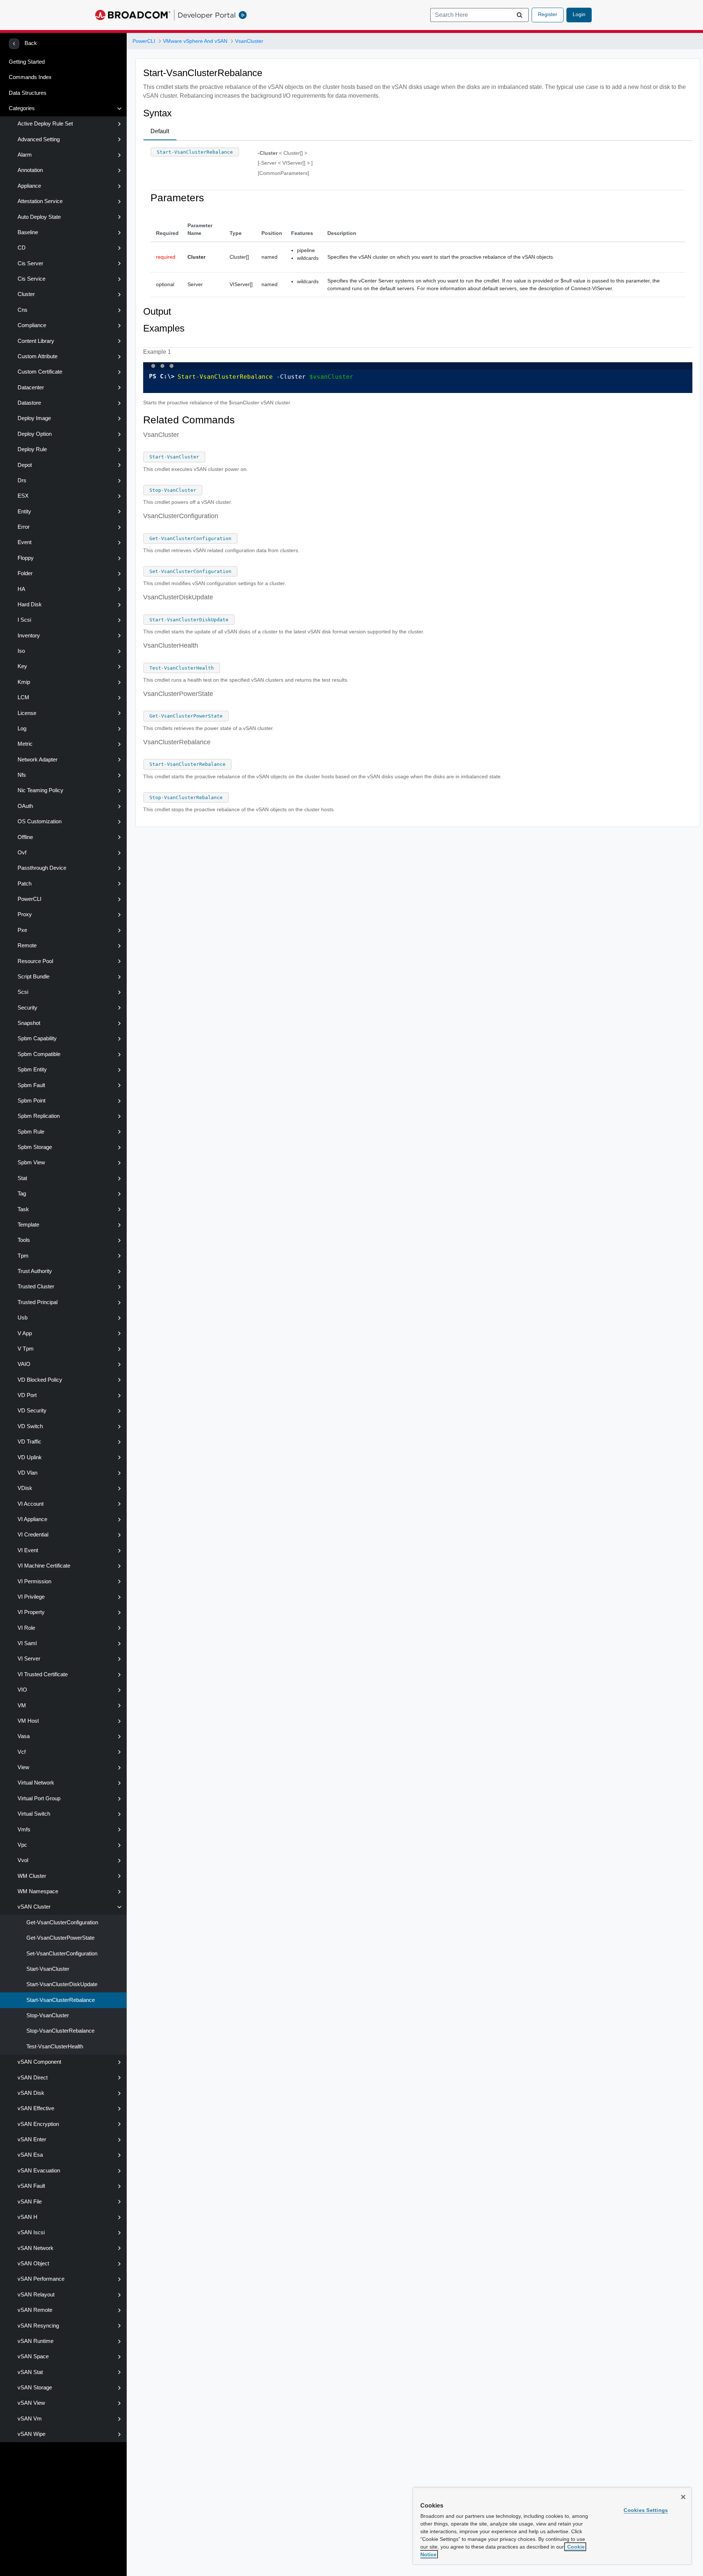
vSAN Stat (30, 2372)
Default (160, 131)
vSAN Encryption (38, 2124)
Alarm (25, 155)
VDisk (25, 1488)
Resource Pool (35, 961)
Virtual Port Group (39, 1798)
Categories (22, 108)
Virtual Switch (34, 1814)
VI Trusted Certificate (43, 1674)
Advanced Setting (39, 139)
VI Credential (33, 1535)
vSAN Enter (32, 2139)
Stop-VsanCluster (48, 2015)
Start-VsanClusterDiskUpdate (62, 1984)
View (23, 1767)
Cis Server (30, 263)
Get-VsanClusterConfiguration (62, 1922)
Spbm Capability (37, 1038)
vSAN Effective (36, 2108)
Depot (25, 465)
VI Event (28, 1550)
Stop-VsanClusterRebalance (60, 2031)
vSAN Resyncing (38, 2326)
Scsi (23, 992)
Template (28, 1225)
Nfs (22, 775)
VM (22, 1706)
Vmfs (24, 1830)
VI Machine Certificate (44, 1566)
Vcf (22, 1752)
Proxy (25, 914)
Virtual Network (36, 1783)
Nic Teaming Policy (40, 790)
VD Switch (30, 1426)
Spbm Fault (31, 1085)
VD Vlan (27, 1473)
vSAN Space (33, 2356)
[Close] (683, 2497)
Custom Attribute (38, 356)
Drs (22, 480)
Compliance (32, 325)
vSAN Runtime (36, 2341)
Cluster (26, 294)
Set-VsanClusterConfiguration (62, 1954)
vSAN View (31, 2403)
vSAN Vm (30, 2419)
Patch (25, 884)
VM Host (28, 1721)
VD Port (27, 1395)
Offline (25, 837)
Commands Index (30, 77)
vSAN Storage (35, 2388)
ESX (23, 496)
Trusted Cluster (36, 1287)
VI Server (29, 1659)
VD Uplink (30, 1457)
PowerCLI (29, 899)
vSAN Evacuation (39, 2171)
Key (22, 666)
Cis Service (31, 279)
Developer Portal (207, 15)
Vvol (23, 1860)
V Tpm (26, 1349)
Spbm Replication (39, 1116)
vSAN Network (36, 2248)
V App (25, 1333)
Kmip (24, 682)
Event (25, 542)
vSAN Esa (30, 2155)
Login (579, 14)
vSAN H (27, 2217)
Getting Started (27, 62)
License (27, 713)
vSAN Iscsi (31, 2232)
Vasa (24, 1736)
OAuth (25, 806)
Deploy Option (35, 434)
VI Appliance (32, 1519)
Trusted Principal (38, 1302)
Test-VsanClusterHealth (55, 2047)
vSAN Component (39, 2062)
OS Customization (40, 821)
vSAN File (30, 2202)
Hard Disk (30, 604)
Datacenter (31, 387)
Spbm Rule (31, 1132)
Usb (23, 1318)
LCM (23, 697)
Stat (22, 1178)
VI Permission (34, 1581)
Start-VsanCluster (48, 1969)
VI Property (31, 1612)
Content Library (36, 341)
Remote (27, 946)
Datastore (29, 403)
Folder (25, 573)
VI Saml (27, 1643)
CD (22, 248)
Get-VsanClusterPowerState (60, 1938)
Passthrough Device (42, 868)
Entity (24, 512)
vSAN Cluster (34, 1907)
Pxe (22, 930)
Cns (23, 310)
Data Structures (28, 93)
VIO (22, 1690)
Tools (24, 1240)
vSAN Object (33, 2264)
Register (548, 14)
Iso (21, 651)
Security (27, 1008)
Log (22, 729)
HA (21, 589)
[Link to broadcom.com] (133, 15)
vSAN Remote (35, 2310)
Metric (25, 744)
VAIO (24, 1364)
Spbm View (31, 1162)
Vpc (22, 1845)
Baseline (28, 232)
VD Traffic (29, 1442)
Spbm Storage (35, 1147)
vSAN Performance (41, 2279)
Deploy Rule (32, 449)
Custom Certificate (40, 372)
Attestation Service (40, 201)
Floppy (26, 558)
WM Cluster (32, 1876)
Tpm (23, 1256)
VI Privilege (31, 1597)
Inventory (29, 636)
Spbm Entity (32, 1070)
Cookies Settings (646, 2510)
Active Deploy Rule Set (45, 124)
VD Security (32, 1411)
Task (23, 1209)
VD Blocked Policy (40, 1380)
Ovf (22, 853)
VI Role (26, 1628)
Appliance (29, 186)
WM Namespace (38, 1891)
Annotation (30, 170)
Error (24, 527)
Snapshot (29, 1023)
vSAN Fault (31, 2186)
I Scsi (24, 620)
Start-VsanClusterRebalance (61, 2000)
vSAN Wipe (31, 2434)
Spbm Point (31, 1101)
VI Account (31, 1504)
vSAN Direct (33, 2078)
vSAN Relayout (36, 2295)
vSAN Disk (31, 2093)
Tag (22, 1194)
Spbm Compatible (39, 1054)
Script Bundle (34, 977)
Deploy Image (34, 418)
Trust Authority (35, 1271)
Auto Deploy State (39, 217)
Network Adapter (38, 760)
